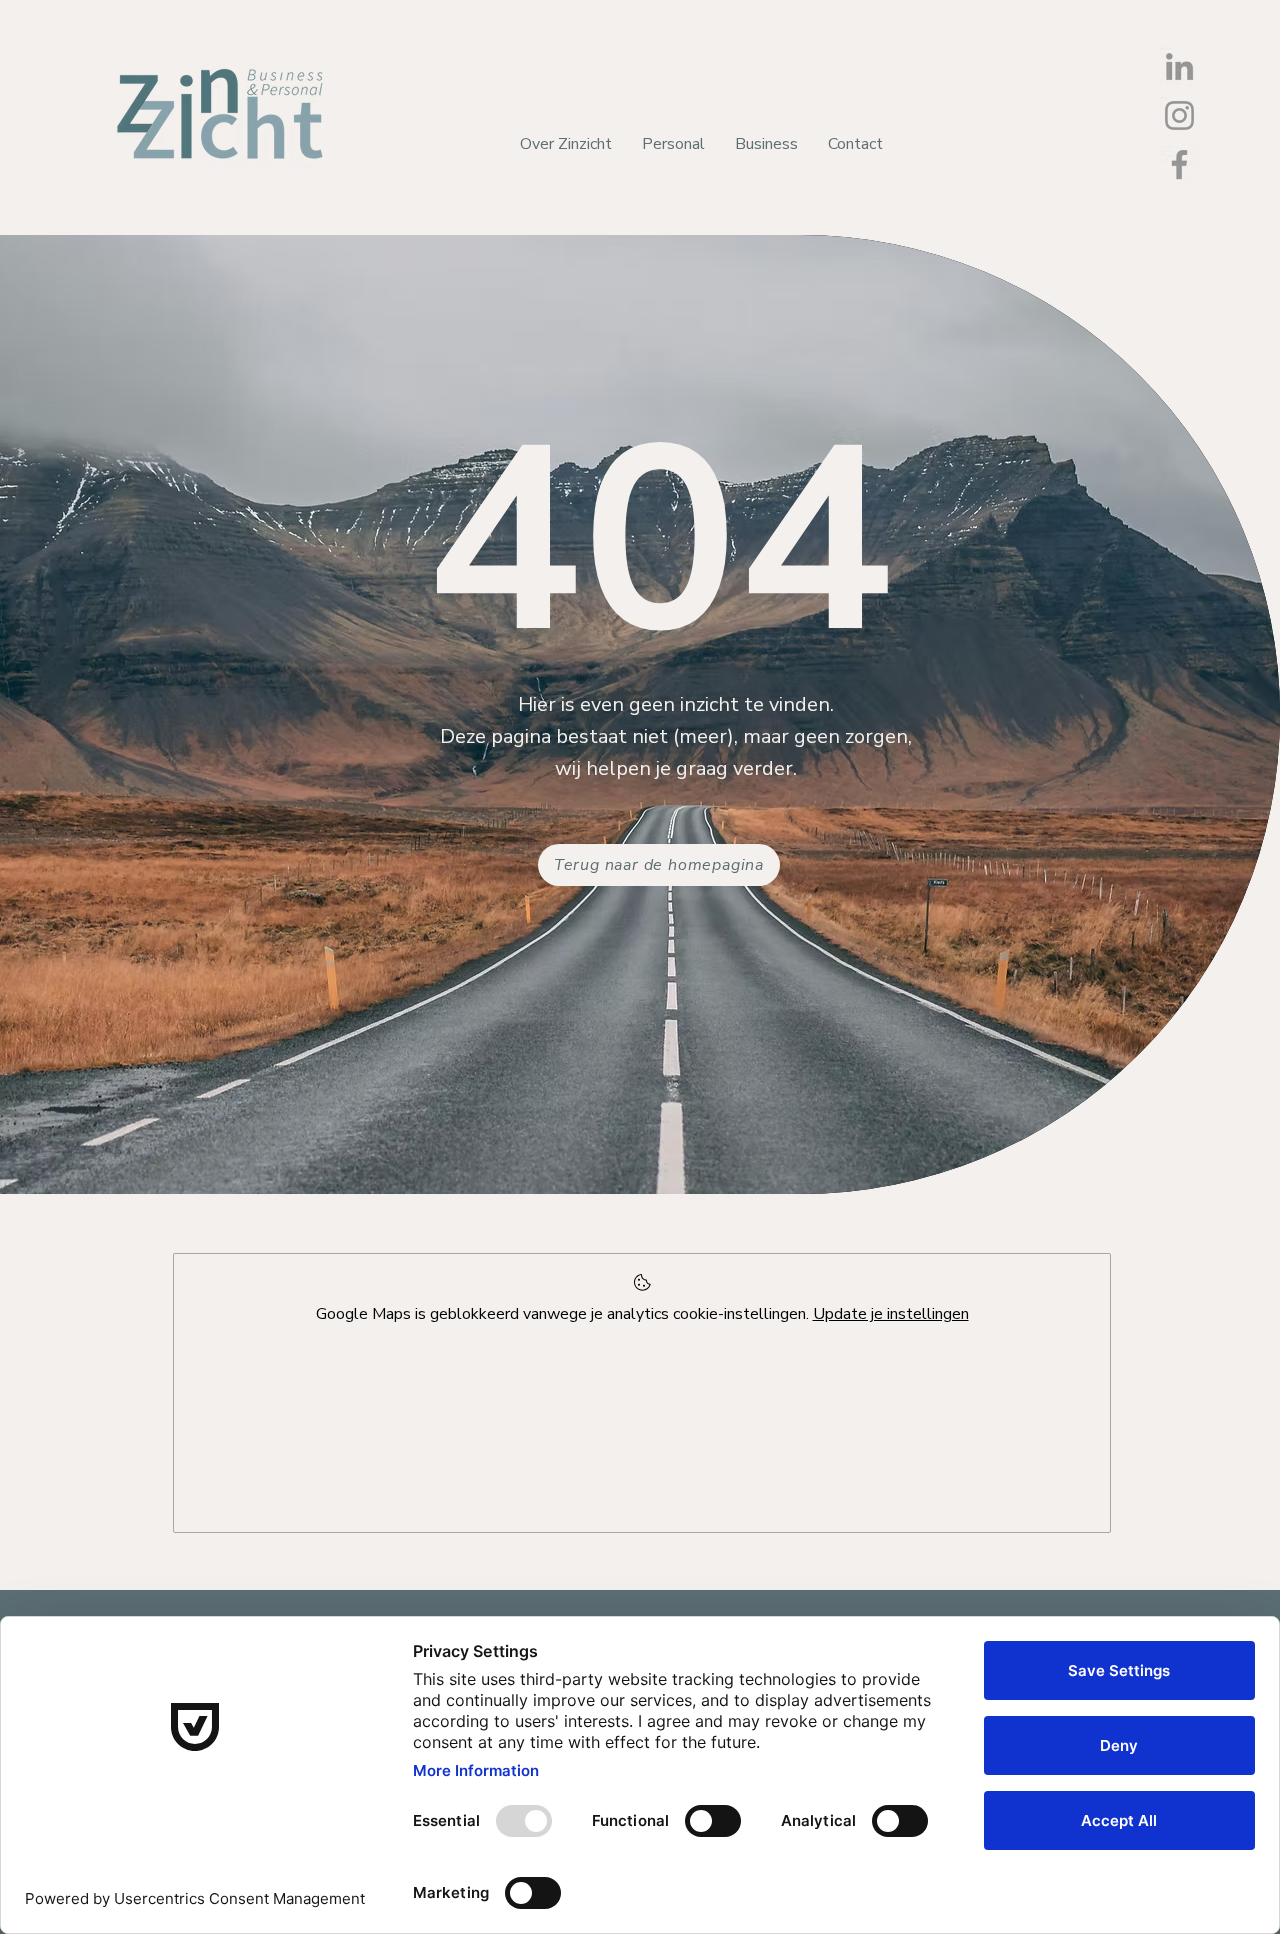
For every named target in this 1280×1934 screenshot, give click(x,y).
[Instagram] (1179, 115)
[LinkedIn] (1179, 66)
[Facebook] (1179, 164)
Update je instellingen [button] (891, 1314)
